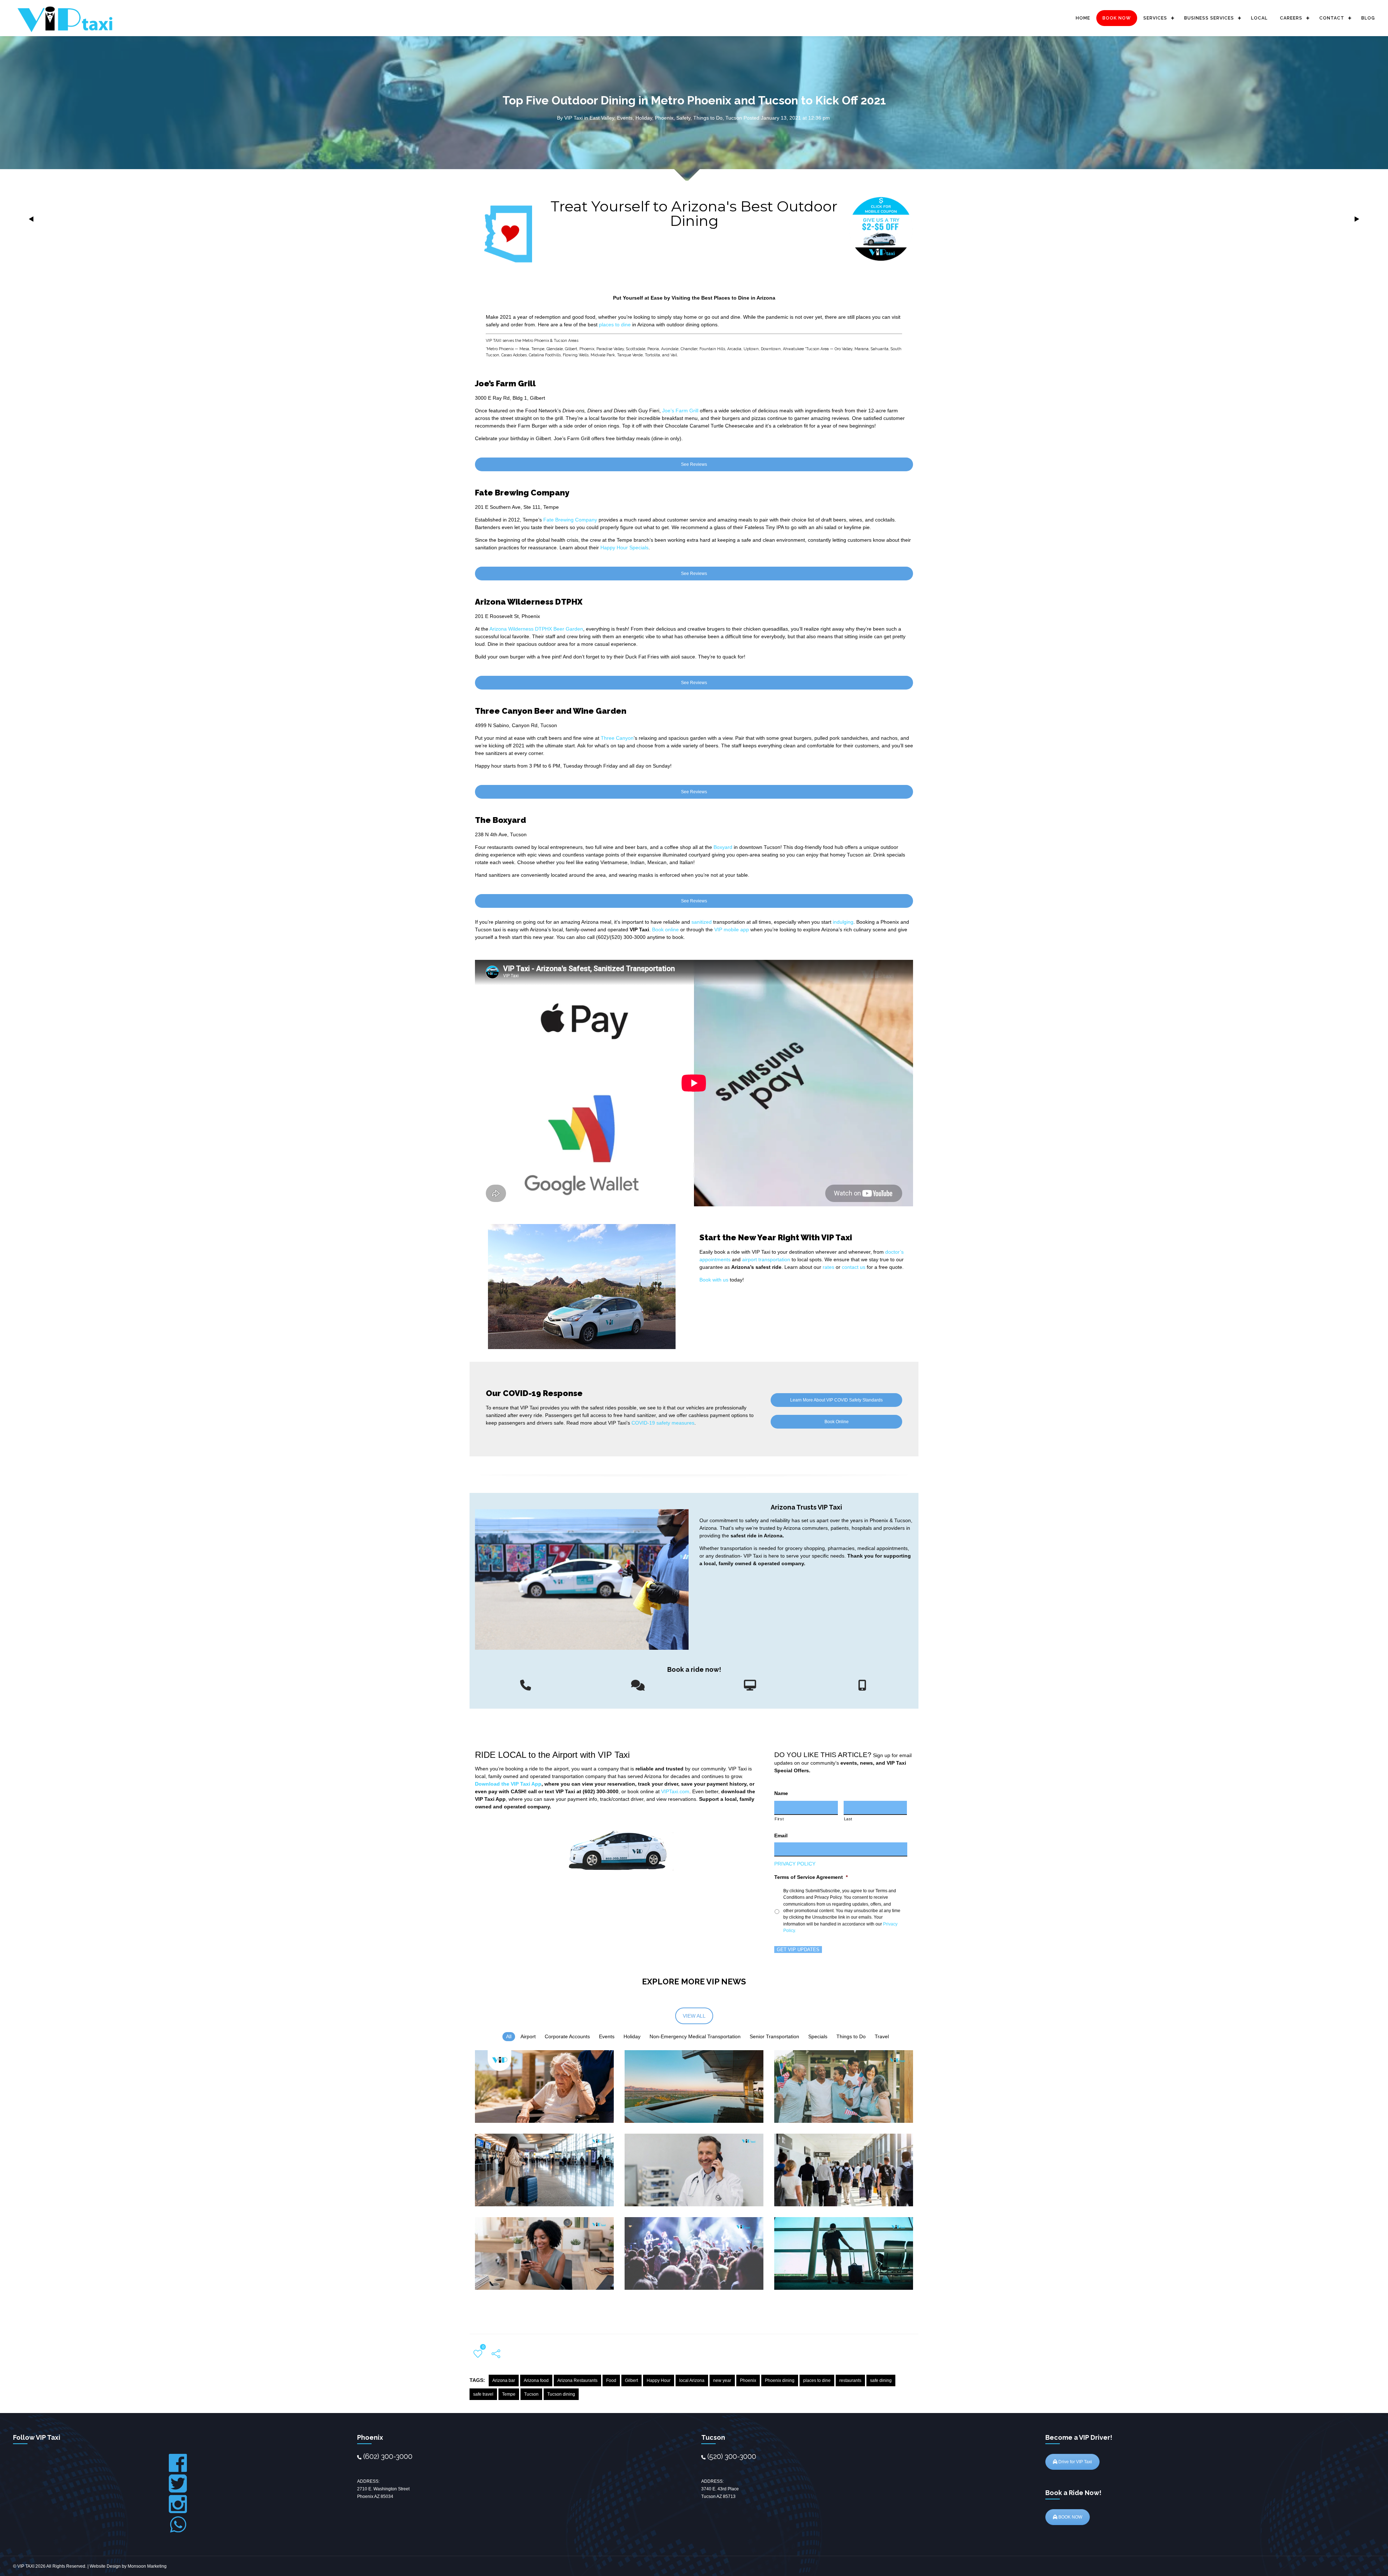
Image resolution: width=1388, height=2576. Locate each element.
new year (722, 2380)
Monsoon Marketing (147, 2566)
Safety (683, 118)
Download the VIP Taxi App (508, 1784)
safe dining (881, 2380)
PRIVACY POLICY (795, 1864)
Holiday (644, 118)
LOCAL (1259, 18)
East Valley (602, 118)
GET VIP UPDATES (798, 1950)
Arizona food (536, 2380)
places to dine (817, 2380)
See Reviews (694, 464)
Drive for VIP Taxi (1075, 2462)
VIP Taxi (573, 118)
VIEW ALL (694, 2016)
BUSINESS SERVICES (1209, 18)
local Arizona (692, 2380)
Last (848, 1819)
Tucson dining (561, 2394)
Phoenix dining (780, 2380)
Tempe (509, 2394)
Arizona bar (504, 2380)
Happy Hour (659, 2380)
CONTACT (1332, 18)
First (779, 1819)
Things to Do (708, 118)
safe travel (483, 2394)
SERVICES (1155, 18)
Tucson (734, 118)
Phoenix (664, 118)
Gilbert (631, 2380)
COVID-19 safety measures (663, 1423)
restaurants (850, 2380)
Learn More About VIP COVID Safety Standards (836, 1400)
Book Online (837, 1422)
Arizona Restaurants (577, 2380)
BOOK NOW (1117, 18)
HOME (1083, 18)
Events (625, 118)
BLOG (1368, 18)
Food (611, 2380)
